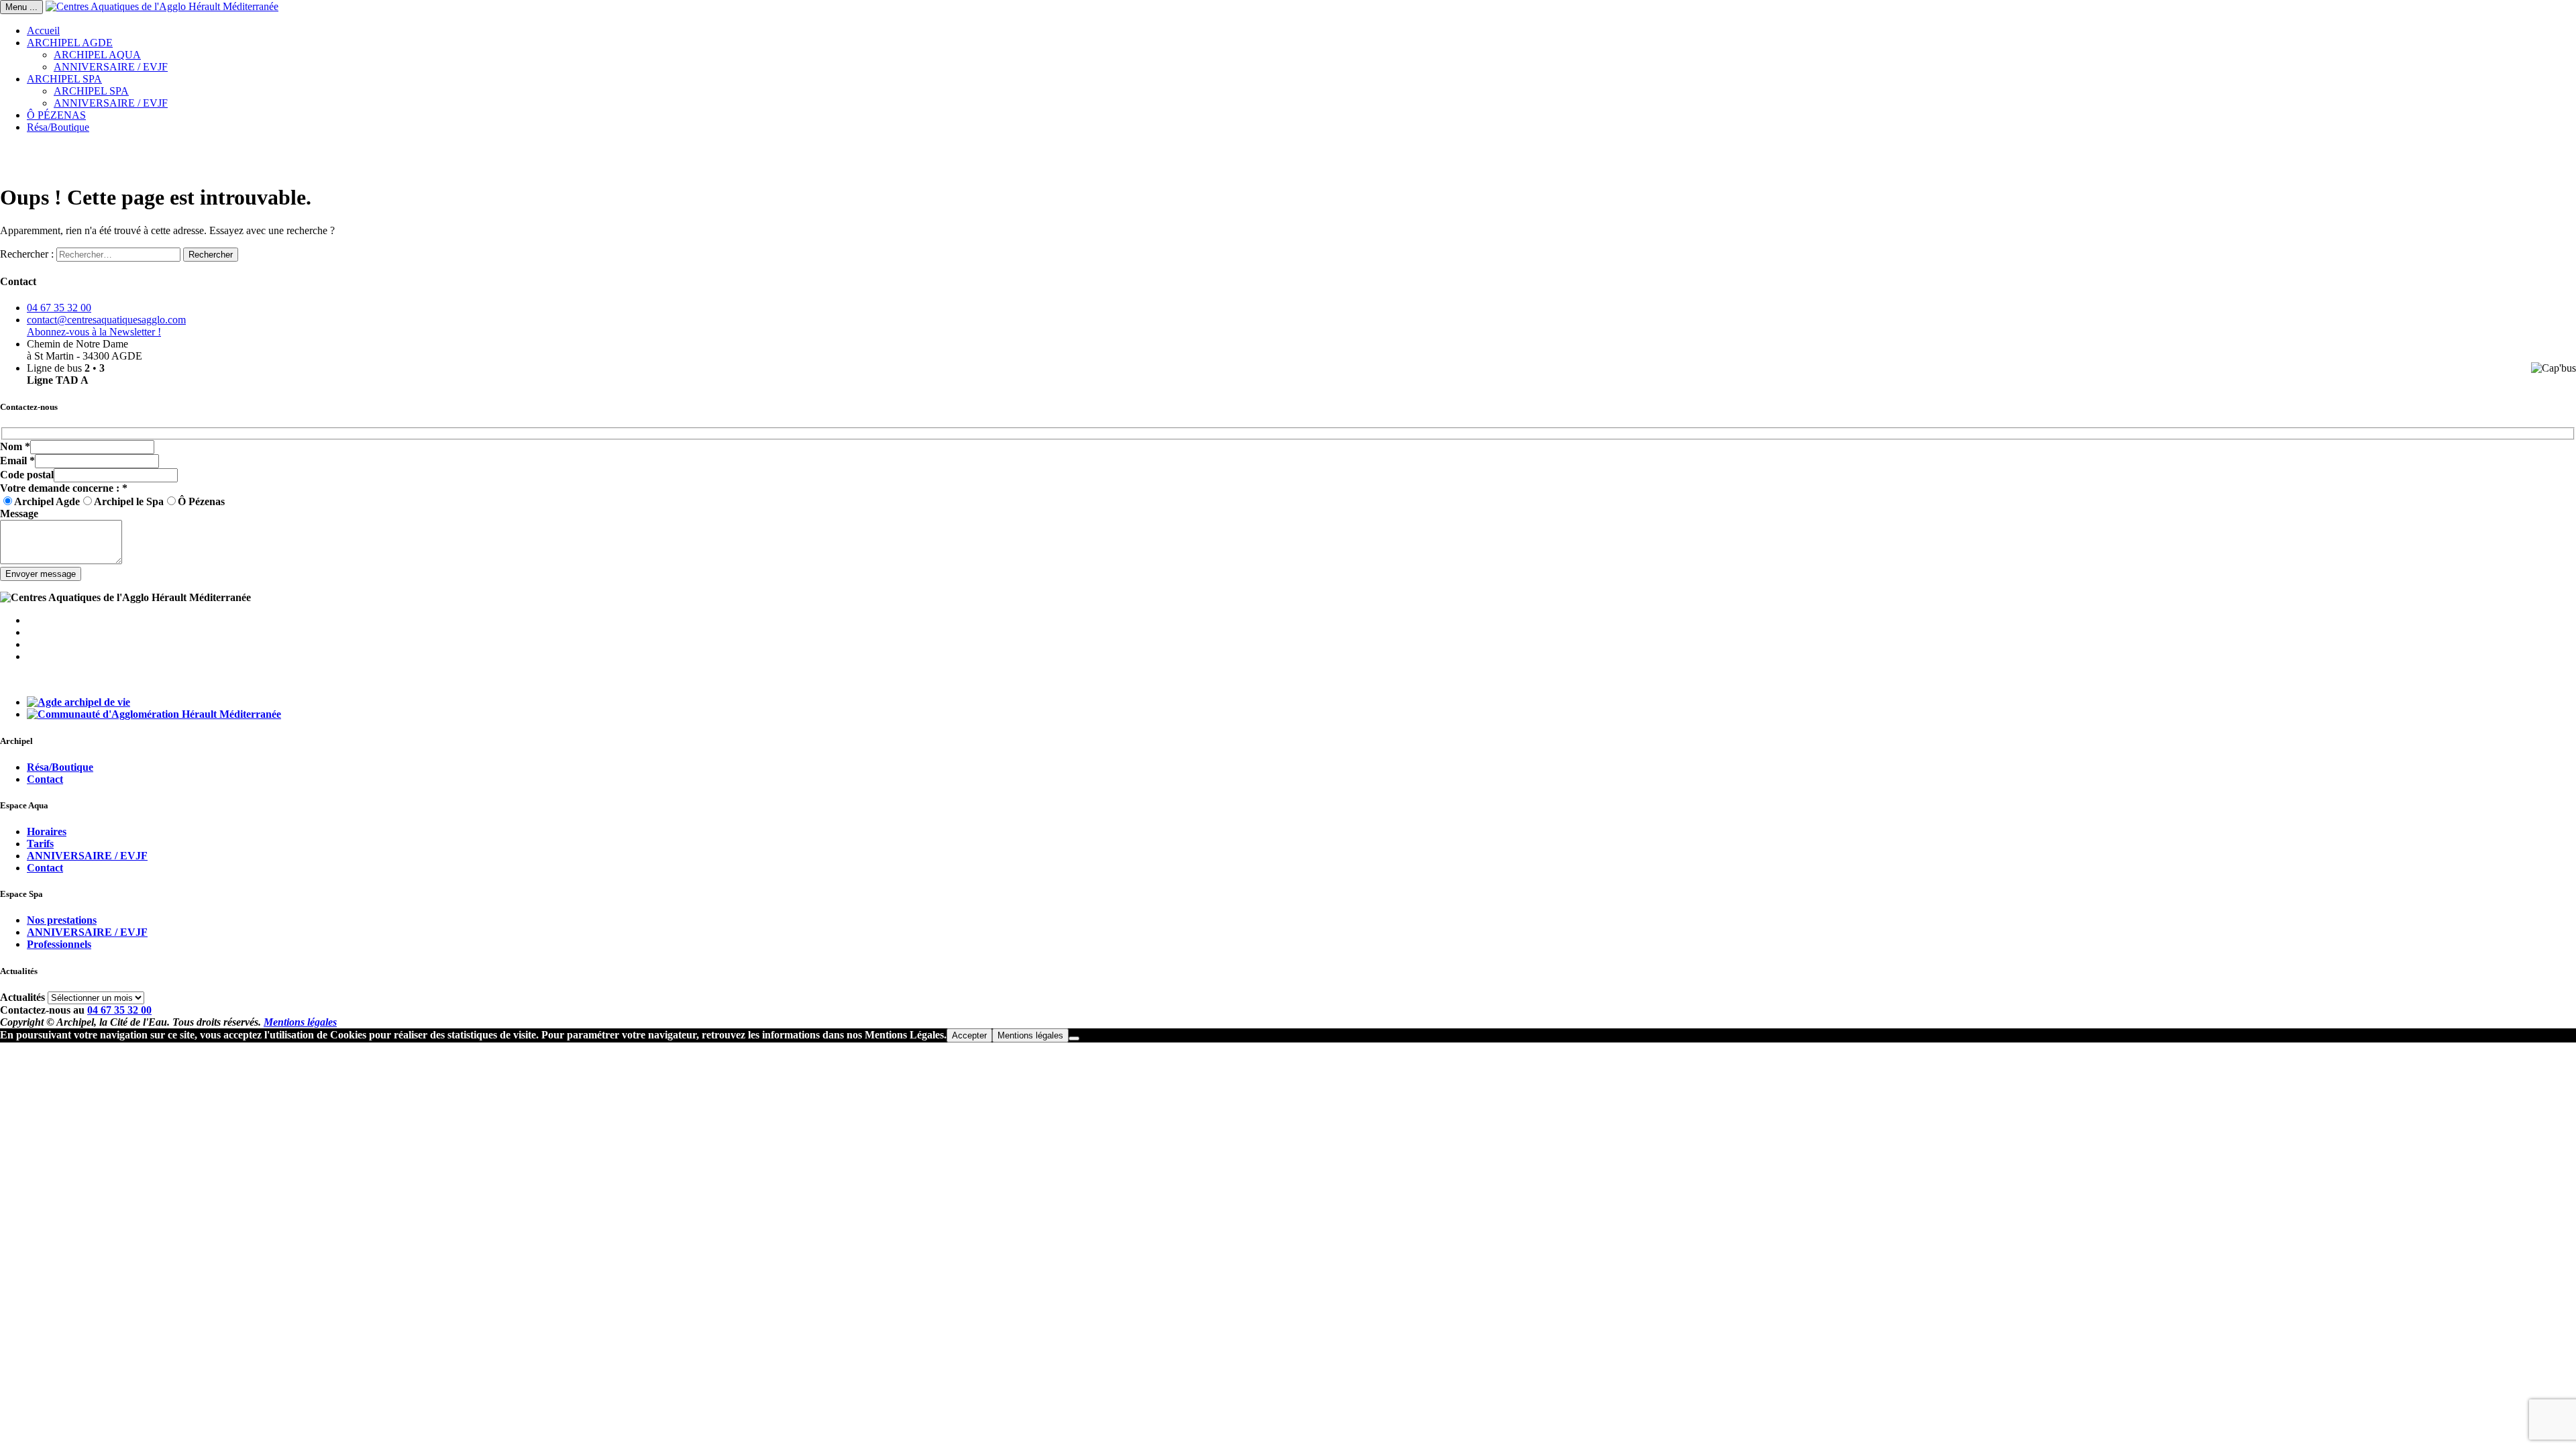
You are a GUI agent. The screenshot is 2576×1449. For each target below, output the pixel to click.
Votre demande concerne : (64, 488)
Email (17, 461)
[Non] (1074, 1038)
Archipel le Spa (129, 501)
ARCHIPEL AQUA (97, 55)
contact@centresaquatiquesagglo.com (106, 320)
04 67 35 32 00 (59, 308)
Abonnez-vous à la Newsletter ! (94, 332)
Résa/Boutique (58, 127)
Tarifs (40, 844)
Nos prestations (62, 920)
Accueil (43, 31)
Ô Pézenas (201, 501)
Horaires (47, 831)
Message (19, 514)
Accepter (969, 1035)
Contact (45, 779)
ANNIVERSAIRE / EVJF (111, 67)
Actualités (22, 997)
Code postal (27, 475)
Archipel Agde (47, 501)
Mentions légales (300, 1022)
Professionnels (59, 944)
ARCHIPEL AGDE (70, 43)
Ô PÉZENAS (56, 115)
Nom (15, 446)
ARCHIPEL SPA (64, 79)
